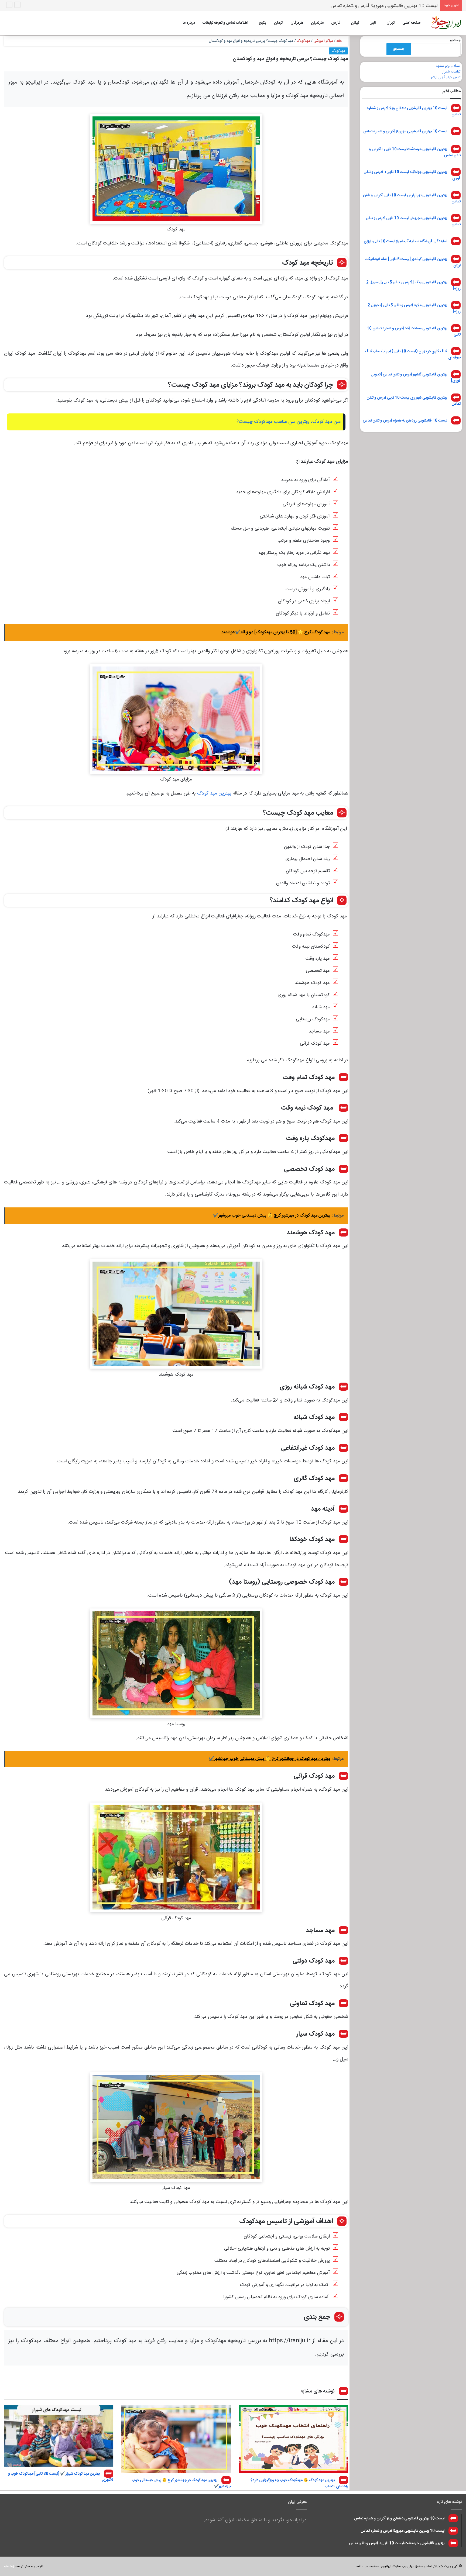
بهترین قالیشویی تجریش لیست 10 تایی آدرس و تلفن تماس (413, 221)
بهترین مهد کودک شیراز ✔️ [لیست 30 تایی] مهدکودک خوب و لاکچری (61, 2477)
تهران (390, 23)
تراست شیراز (451, 72)
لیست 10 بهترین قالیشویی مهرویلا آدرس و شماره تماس (405, 131)
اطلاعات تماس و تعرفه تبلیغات (225, 23)
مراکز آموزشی (323, 41)
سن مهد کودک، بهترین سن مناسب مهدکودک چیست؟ (289, 422)
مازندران (317, 23)
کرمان (278, 23)
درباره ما (189, 23)
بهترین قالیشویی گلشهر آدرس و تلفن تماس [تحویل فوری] (416, 378)
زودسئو (9, 2566)
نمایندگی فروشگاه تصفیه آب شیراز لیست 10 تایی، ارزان (405, 241)
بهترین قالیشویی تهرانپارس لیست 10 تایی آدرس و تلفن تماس (412, 198)
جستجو (455, 40)
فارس (336, 23)
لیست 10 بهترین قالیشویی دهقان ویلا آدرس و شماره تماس (414, 111)
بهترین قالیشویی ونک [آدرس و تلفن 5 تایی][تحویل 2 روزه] (413, 285)
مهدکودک (303, 41)
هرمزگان (297, 23)
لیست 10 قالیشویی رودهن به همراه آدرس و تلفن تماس (405, 421)
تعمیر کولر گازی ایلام (446, 77)
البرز (373, 23)
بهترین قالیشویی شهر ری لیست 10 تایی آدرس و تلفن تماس (414, 401)
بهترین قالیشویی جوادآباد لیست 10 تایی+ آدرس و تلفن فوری (412, 175)
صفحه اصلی (411, 23)
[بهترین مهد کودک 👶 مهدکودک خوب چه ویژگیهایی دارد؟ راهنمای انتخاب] (294, 2439)
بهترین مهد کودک (214, 793)
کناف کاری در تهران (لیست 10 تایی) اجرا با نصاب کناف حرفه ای (413, 355)
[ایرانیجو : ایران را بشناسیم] (446, 23)
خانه (340, 41)
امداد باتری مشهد (448, 66)
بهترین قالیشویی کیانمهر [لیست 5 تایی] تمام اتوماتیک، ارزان (413, 262)
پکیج (262, 23)
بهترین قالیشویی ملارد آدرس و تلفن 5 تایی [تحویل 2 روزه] (414, 308)
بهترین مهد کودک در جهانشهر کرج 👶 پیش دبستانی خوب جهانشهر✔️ (181, 2483)
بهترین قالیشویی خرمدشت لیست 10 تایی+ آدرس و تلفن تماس (376, 6)
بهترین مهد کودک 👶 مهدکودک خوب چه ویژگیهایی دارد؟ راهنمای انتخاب (299, 2483)
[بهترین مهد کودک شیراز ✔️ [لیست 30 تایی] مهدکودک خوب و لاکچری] (59, 2436)
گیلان (355, 23)
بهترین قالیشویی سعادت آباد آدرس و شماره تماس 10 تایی (414, 331)
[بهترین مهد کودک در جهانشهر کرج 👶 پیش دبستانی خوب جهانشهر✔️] (176, 2439)
